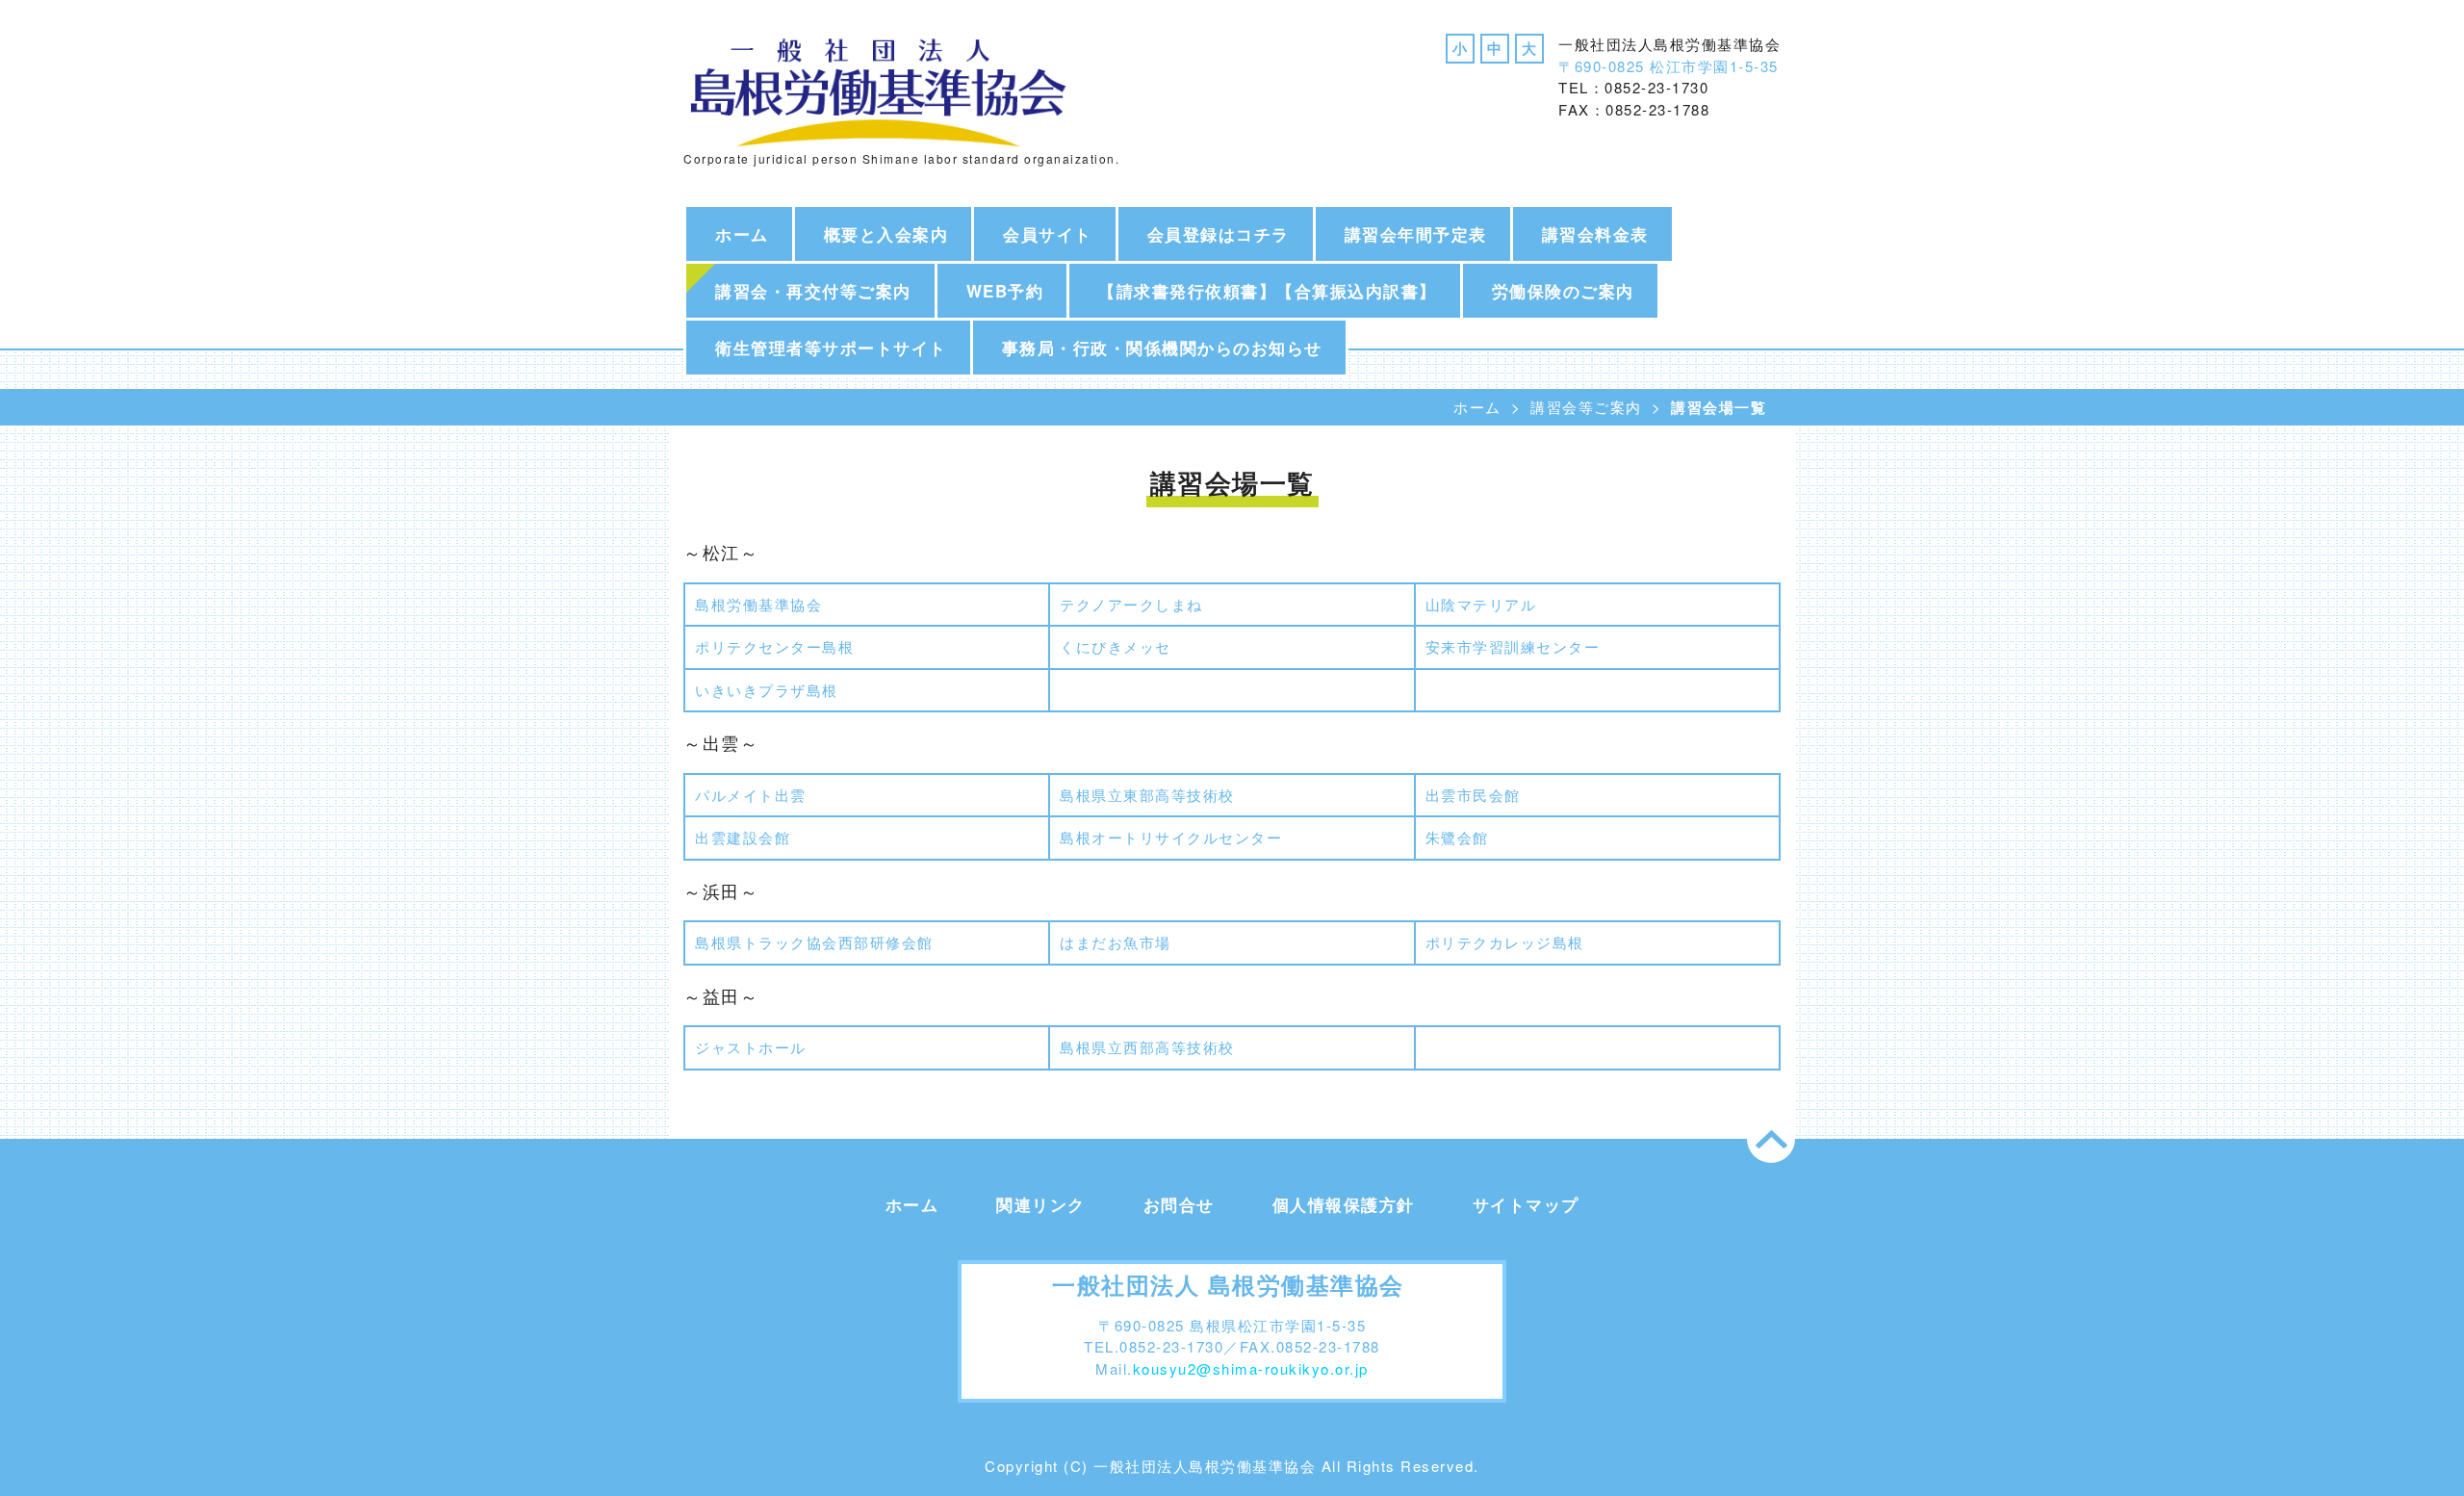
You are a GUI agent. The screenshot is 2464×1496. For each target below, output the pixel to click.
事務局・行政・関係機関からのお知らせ (1162, 348)
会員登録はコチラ (1219, 234)
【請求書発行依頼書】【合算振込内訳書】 (1268, 291)
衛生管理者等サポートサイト (831, 348)
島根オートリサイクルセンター (1171, 837)
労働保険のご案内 (1563, 291)
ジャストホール (751, 1047)
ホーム (742, 234)
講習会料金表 (1595, 234)
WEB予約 (1005, 291)
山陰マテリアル (1481, 604)
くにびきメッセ (1116, 646)
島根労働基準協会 (758, 604)
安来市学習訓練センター (1513, 646)
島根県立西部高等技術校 (1147, 1047)
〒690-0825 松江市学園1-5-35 (1668, 66)
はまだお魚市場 (1116, 942)
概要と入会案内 (886, 234)
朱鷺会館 (1457, 837)
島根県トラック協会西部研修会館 (814, 942)
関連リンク (1041, 1204)
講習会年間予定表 (1416, 234)
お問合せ (1179, 1204)
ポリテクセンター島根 (774, 646)
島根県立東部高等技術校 (1147, 795)
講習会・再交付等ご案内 (813, 291)
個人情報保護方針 (1344, 1204)
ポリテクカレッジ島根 (1505, 942)
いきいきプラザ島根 (767, 690)
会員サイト (1048, 234)
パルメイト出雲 (751, 795)
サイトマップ (1526, 1204)
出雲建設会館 (743, 837)
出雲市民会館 (1473, 795)
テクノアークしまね (1131, 604)
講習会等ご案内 (1586, 407)
